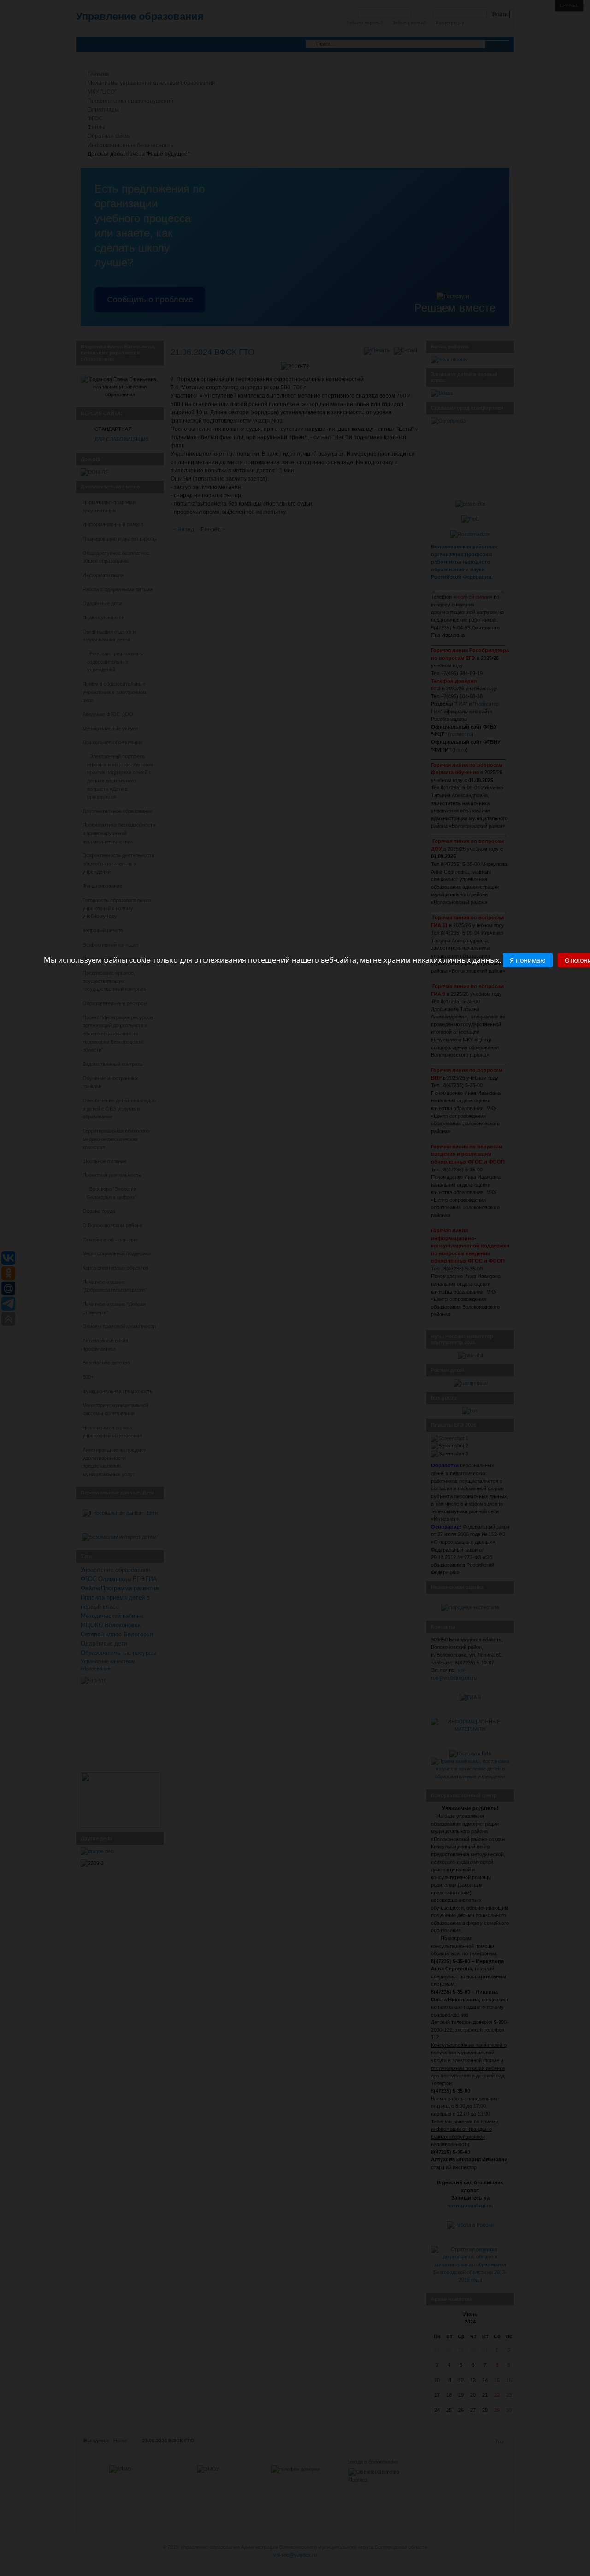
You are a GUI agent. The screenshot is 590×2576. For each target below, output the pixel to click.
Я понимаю (528, 960)
